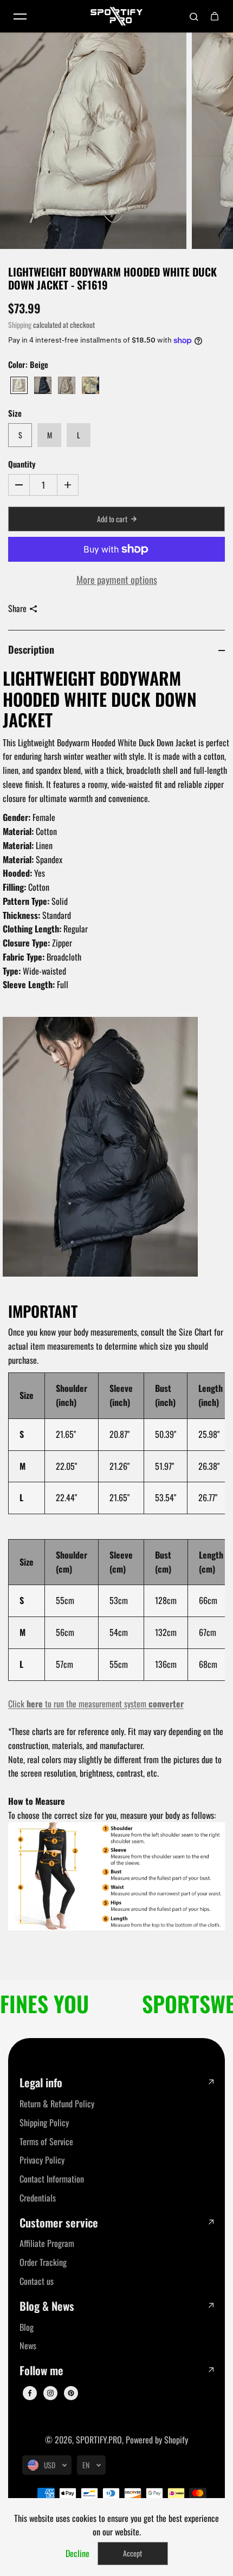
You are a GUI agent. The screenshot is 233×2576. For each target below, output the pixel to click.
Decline (77, 2553)
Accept (132, 2553)
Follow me (41, 2371)
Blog (27, 2327)
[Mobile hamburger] (20, 16)
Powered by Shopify (157, 2440)
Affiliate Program (47, 2243)
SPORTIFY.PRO (99, 2440)
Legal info (41, 2083)
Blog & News (47, 2306)
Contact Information (52, 2179)
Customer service (59, 2223)
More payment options (117, 579)
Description (31, 649)
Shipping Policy (44, 2122)
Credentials (38, 2198)
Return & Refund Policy (57, 2104)
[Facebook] (30, 2393)
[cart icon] (215, 16)
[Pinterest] (71, 2393)
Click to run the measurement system (96, 1704)
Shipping (20, 325)
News (28, 2345)
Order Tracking (43, 2262)
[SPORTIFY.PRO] (116, 16)
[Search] (194, 16)
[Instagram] (50, 2393)
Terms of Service (46, 2141)
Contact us (37, 2281)
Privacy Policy (42, 2160)
